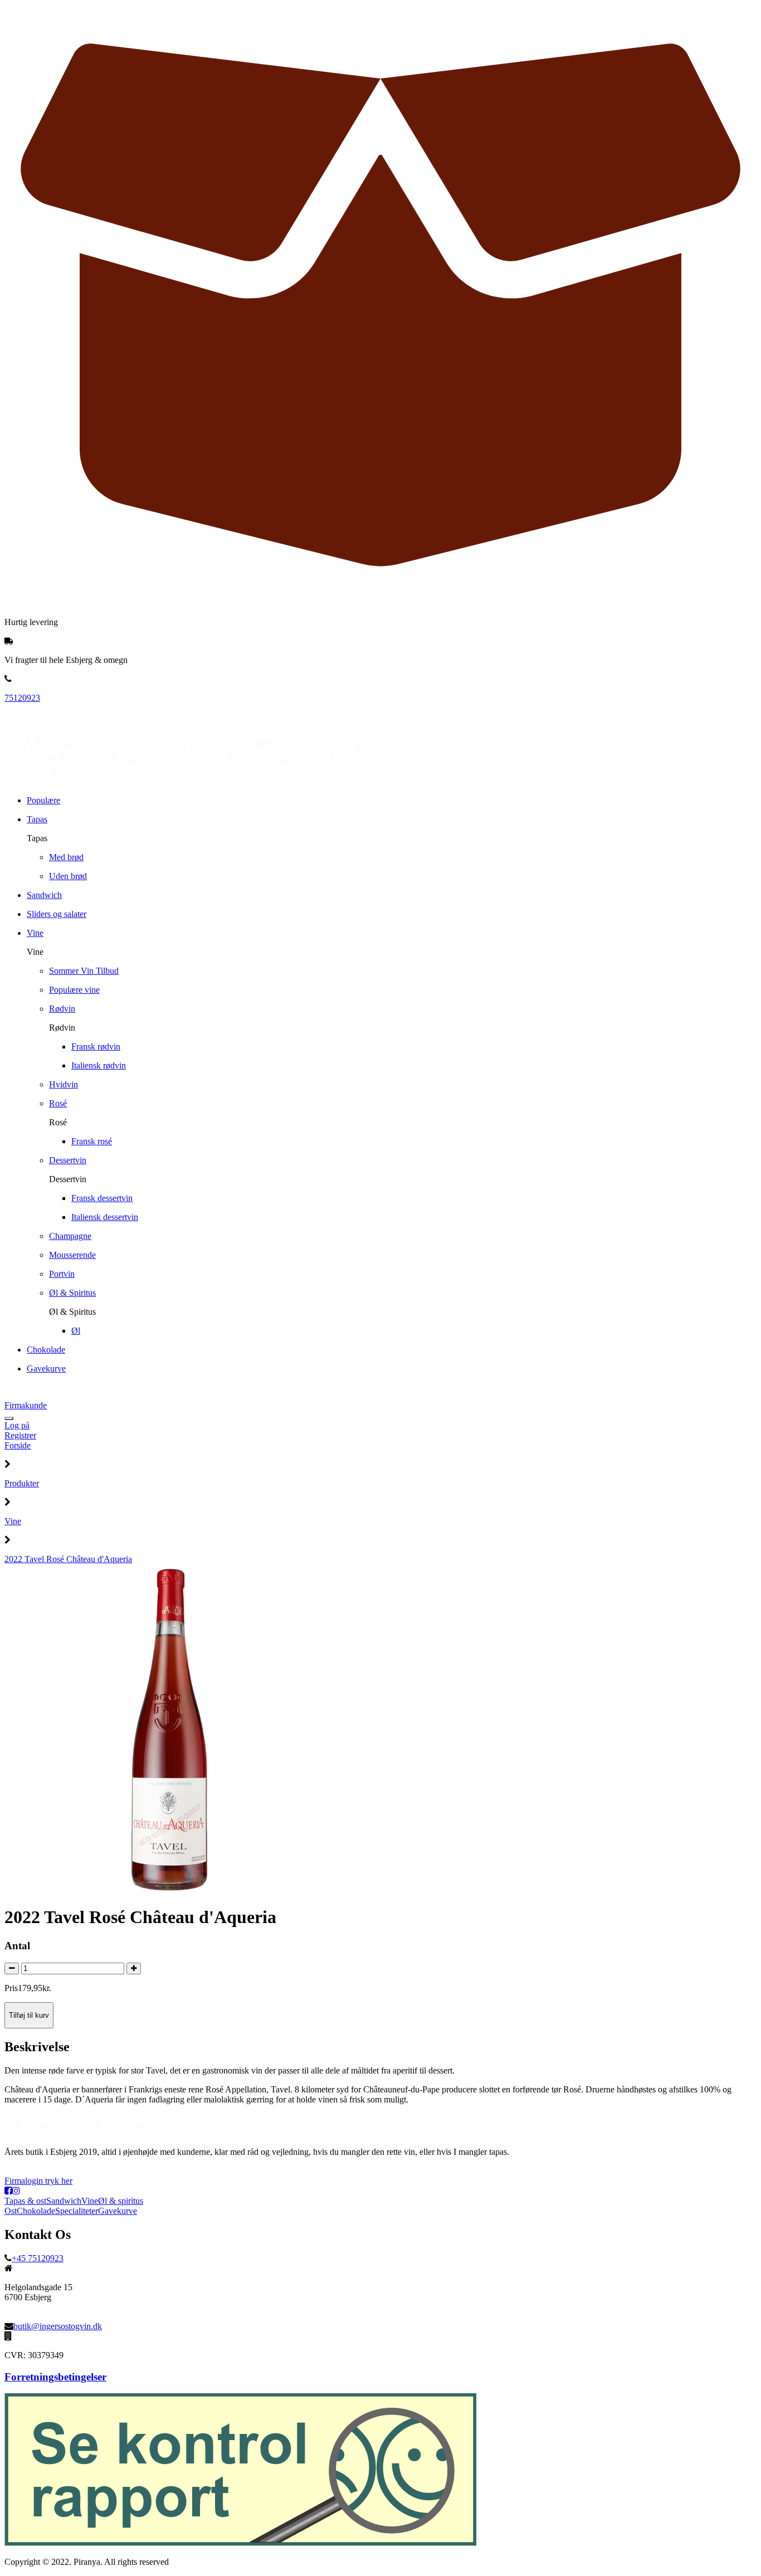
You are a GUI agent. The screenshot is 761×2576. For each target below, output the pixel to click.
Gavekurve (118, 2211)
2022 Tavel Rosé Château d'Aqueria (68, 1559)
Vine (13, 1521)
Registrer (20, 1435)
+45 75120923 (38, 2258)
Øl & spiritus (121, 2201)
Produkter (22, 1483)
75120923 (22, 698)
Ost (11, 2211)
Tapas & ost (25, 2201)
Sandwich (64, 2201)
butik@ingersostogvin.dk (58, 2326)
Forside (18, 1445)
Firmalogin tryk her (38, 2181)
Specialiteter (77, 2211)
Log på (17, 1425)
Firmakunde (26, 1405)
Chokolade (36, 2211)
